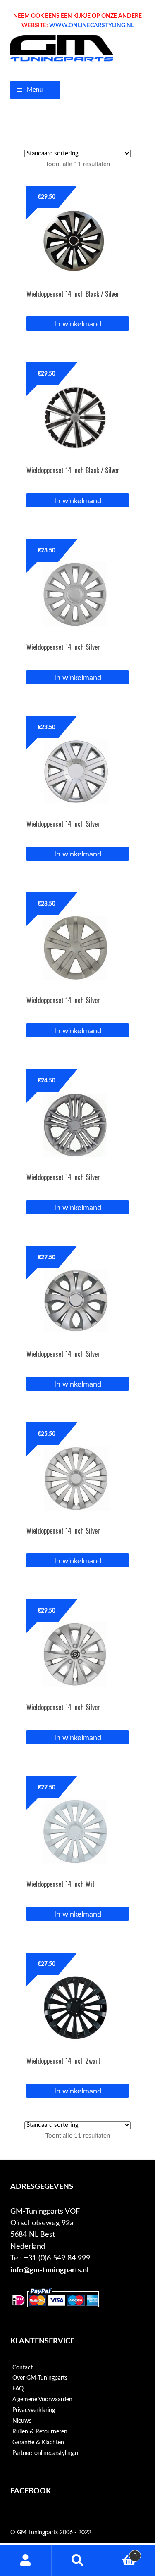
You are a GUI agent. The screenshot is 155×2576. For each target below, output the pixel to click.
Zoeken (77, 2561)
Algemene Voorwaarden (42, 2400)
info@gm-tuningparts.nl (49, 2270)
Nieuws (22, 2421)
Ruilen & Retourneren (40, 2432)
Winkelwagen (120, 2553)
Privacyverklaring (34, 2410)
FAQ (18, 2389)
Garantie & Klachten (38, 2443)
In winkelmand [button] (78, 324)
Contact (23, 2368)
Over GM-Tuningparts (40, 2378)
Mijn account (26, 2561)
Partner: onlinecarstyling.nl (46, 2453)
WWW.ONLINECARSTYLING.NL (92, 26)
